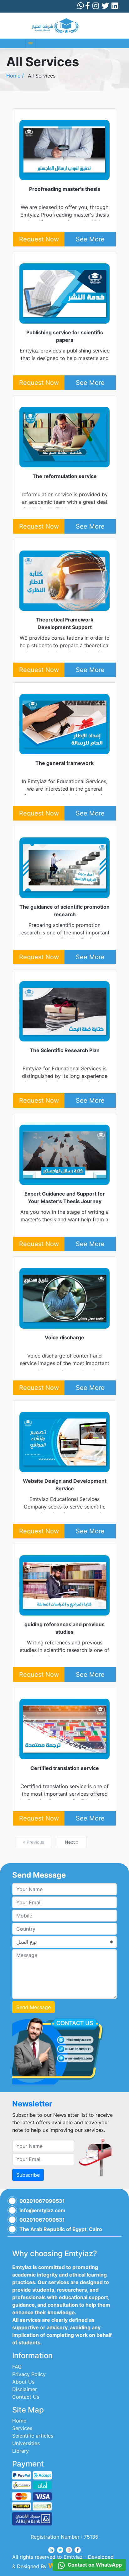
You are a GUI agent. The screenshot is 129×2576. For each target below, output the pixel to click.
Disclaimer (25, 2389)
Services (22, 2428)
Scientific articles (33, 2436)
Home (19, 2421)
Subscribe (28, 2175)
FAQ (17, 2367)
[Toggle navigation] (30, 43)
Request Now (39, 239)
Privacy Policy (29, 2374)
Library (21, 2451)
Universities (26, 2443)
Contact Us (26, 2397)
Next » (72, 1842)
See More (90, 239)
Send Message (34, 2007)
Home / (15, 76)
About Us (23, 2382)
